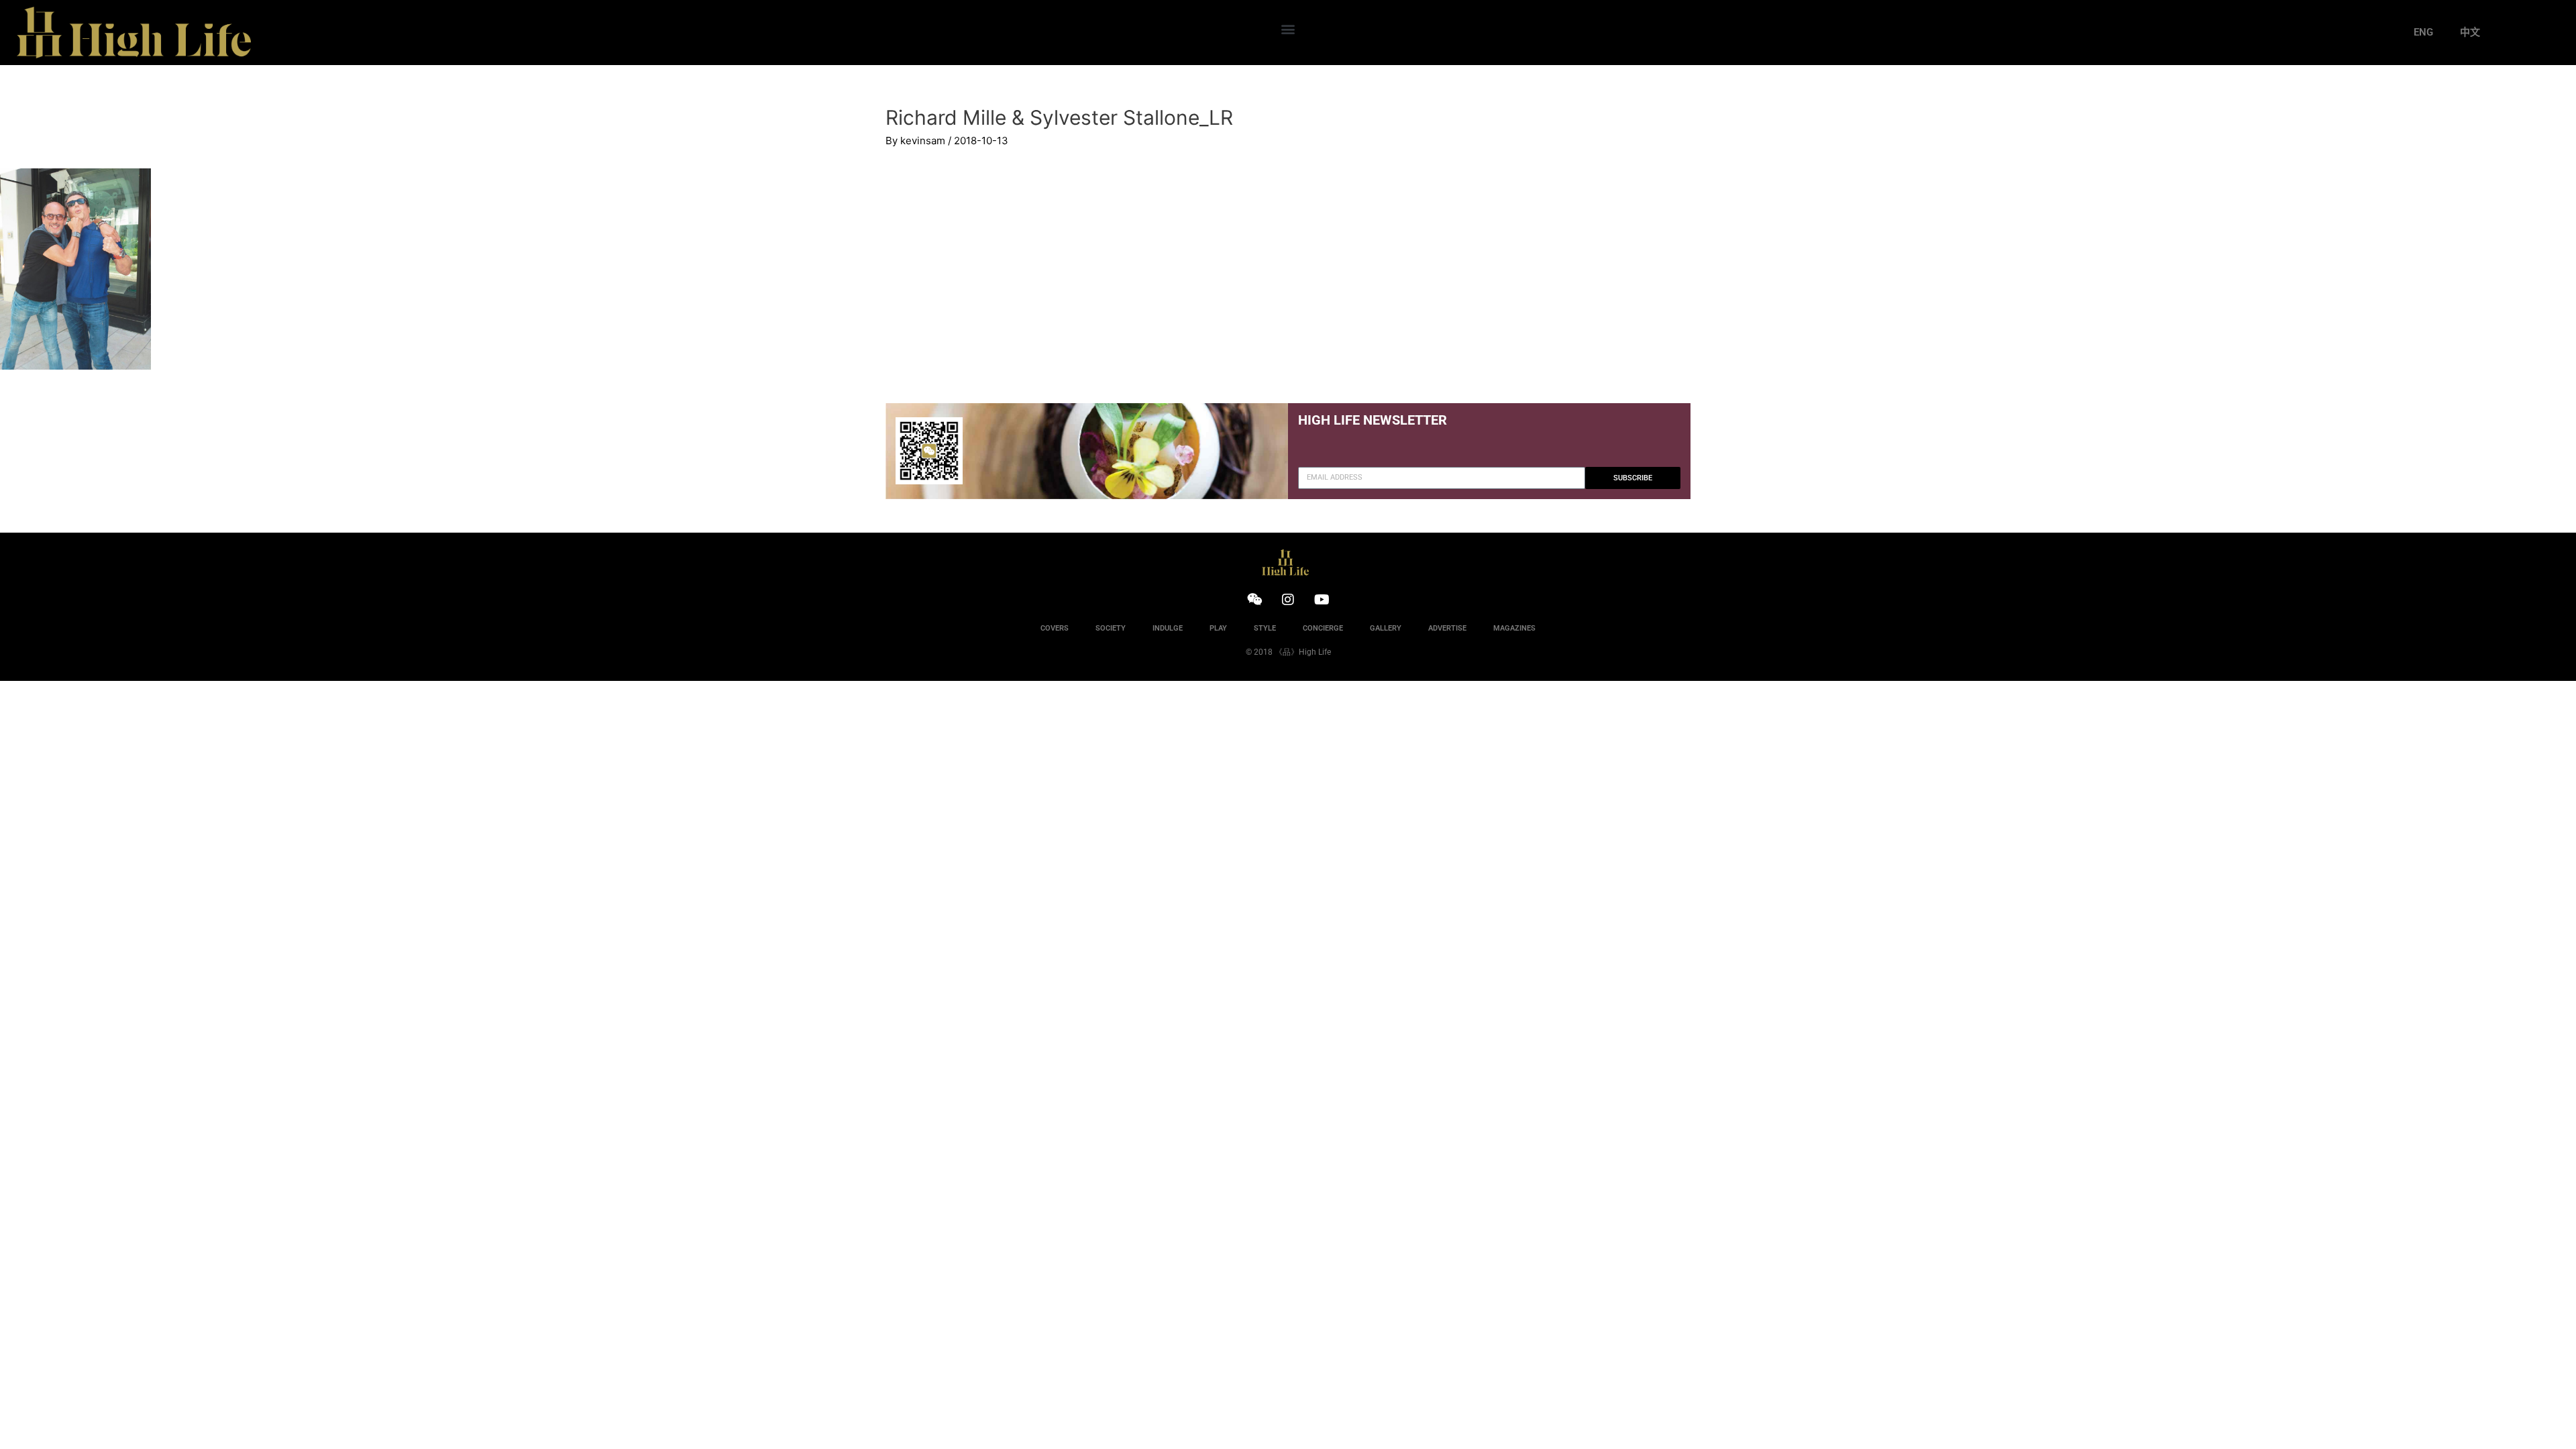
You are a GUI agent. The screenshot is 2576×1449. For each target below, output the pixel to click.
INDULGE (1168, 628)
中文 (2470, 32)
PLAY (1218, 628)
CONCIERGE (1323, 628)
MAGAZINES (1514, 628)
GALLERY (1386, 628)
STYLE (1265, 628)
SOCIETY (1111, 628)
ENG (2423, 32)
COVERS (1055, 628)
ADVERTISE (1447, 628)
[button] (1288, 29)
